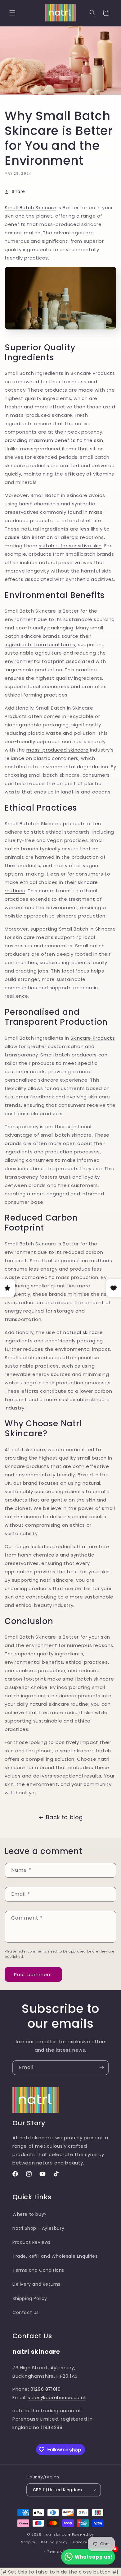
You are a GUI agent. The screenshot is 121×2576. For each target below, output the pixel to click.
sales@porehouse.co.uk (57, 2397)
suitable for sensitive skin (70, 546)
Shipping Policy (30, 2298)
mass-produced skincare (57, 750)
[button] (12, 13)
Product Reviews (31, 2242)
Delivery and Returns (36, 2284)
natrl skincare (57, 2534)
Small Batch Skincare (30, 207)
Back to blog (64, 1817)
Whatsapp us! (94, 2557)
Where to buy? (30, 2214)
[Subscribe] (101, 2068)
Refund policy (54, 2542)
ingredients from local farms (40, 644)
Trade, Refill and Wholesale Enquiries (55, 2256)
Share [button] (18, 191)
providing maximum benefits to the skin (54, 440)
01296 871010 (45, 2389)
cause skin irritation (29, 537)
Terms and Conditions (38, 2270)
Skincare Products (93, 1038)
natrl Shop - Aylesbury (38, 2228)
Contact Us (26, 2312)
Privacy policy (87, 2542)
